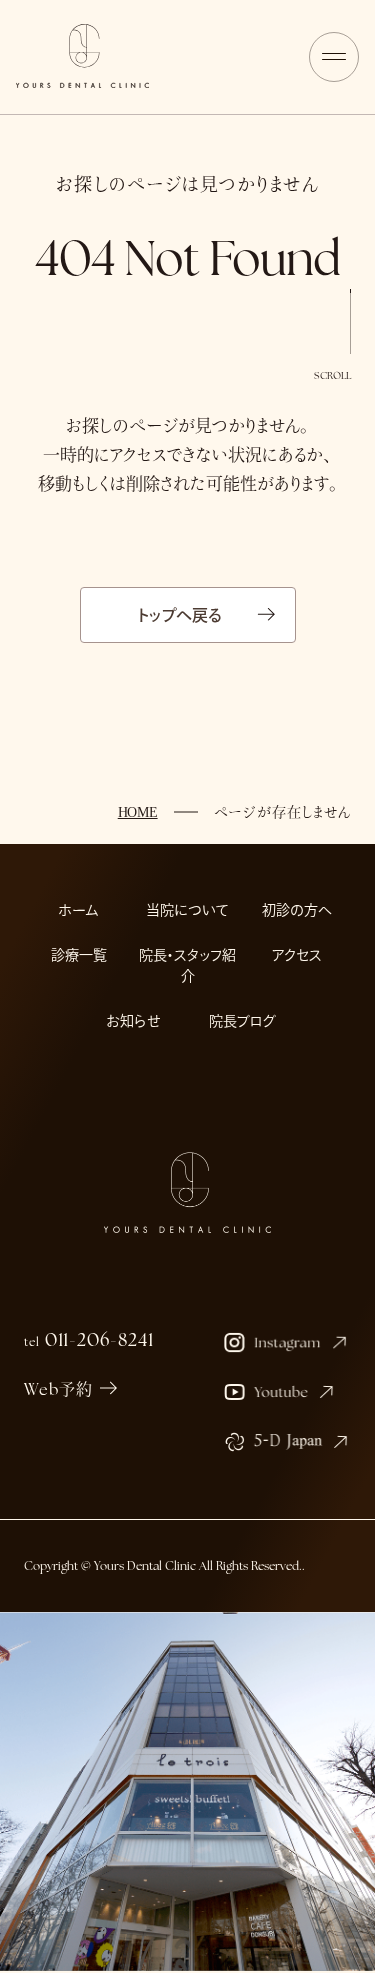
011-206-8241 (88, 1339)
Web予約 (58, 1389)
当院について (187, 910)
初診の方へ (297, 910)
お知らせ (133, 1021)
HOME (138, 812)
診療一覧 (79, 955)
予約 (263, 1944)
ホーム (78, 910)
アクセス (297, 955)
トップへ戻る (180, 615)
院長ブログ (242, 1021)
